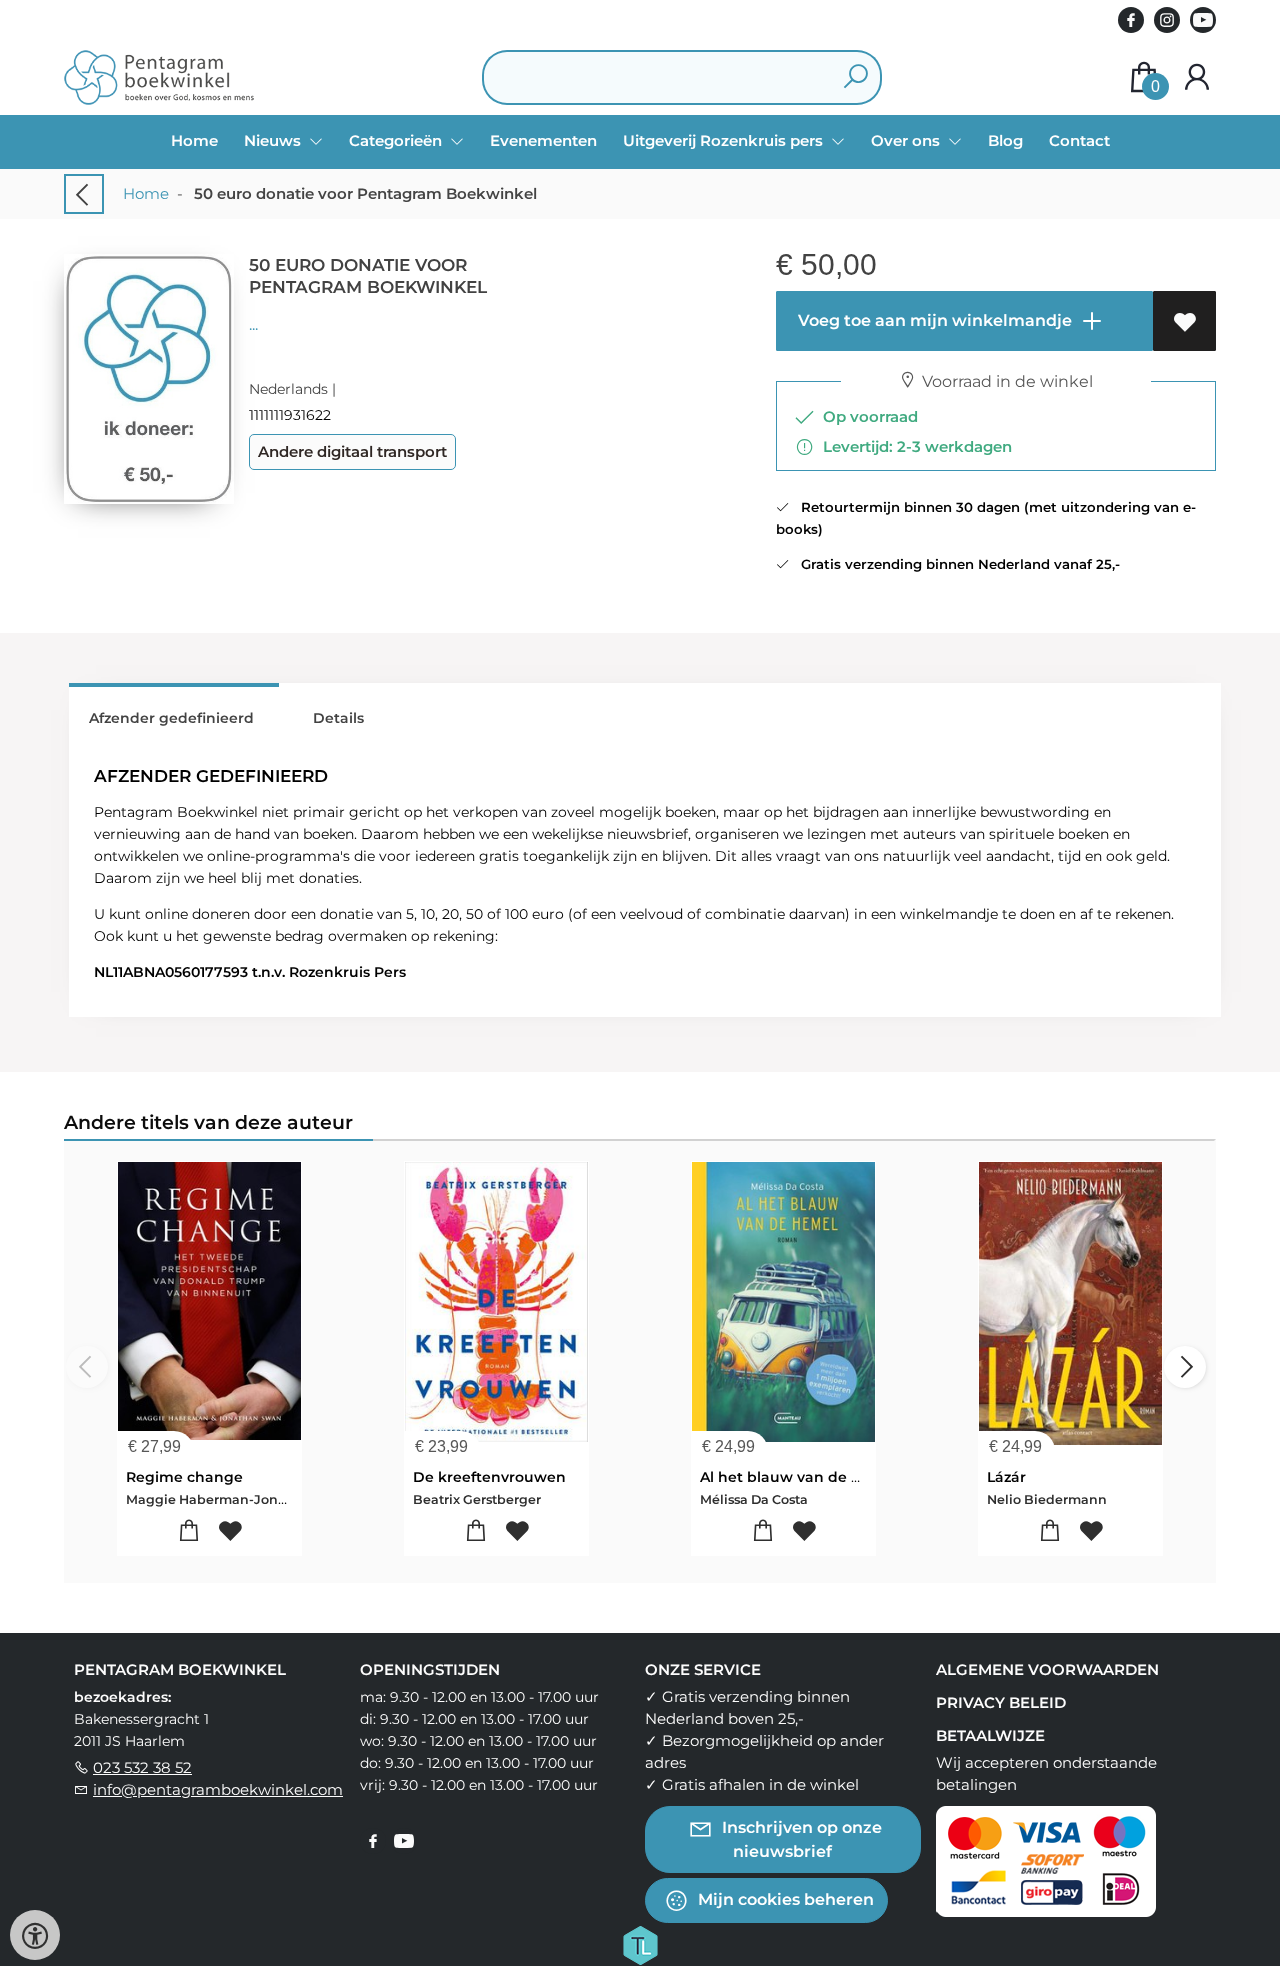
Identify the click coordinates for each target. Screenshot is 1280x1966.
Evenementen (543, 140)
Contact (1079, 140)
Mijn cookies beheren (784, 1898)
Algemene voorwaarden (1047, 1669)
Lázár (1006, 1477)
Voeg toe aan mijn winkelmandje (933, 320)
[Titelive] (640, 1943)
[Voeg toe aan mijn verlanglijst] (1184, 321)
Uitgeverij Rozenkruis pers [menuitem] (725, 140)
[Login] (1197, 77)
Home (194, 140)
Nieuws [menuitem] (274, 140)
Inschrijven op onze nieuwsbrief (800, 1838)
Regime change (184, 1477)
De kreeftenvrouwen (489, 1477)
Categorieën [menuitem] (397, 140)
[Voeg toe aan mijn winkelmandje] (189, 1531)
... (253, 324)
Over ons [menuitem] (907, 140)
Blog (1005, 140)
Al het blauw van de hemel (799, 1477)
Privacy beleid (1001, 1702)
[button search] (855, 77)
